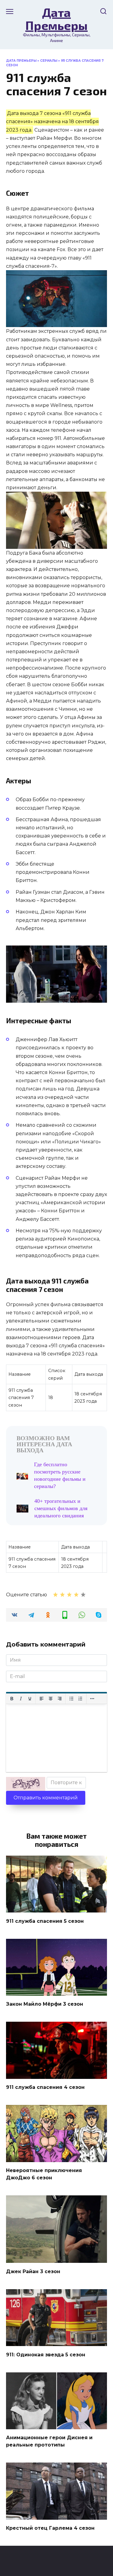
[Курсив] (21, 1699)
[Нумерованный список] (80, 1699)
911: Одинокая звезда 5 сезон (46, 2354)
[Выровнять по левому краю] (42, 1699)
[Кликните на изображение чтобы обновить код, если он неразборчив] (26, 1784)
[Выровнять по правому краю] (60, 1699)
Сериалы (49, 61)
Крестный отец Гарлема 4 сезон (50, 2528)
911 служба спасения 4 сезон (45, 2087)
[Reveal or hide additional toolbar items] (92, 1699)
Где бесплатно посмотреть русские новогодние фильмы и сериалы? (60, 1475)
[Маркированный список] (71, 1699)
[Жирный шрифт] (12, 1699)
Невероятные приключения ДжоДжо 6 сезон (44, 2174)
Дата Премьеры (56, 19)
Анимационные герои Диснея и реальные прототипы (49, 2441)
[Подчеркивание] (30, 1699)
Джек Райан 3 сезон (33, 2271)
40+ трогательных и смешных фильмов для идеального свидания (61, 1508)
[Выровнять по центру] (51, 1699)
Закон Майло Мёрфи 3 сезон (45, 2004)
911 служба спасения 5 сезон (45, 1921)
